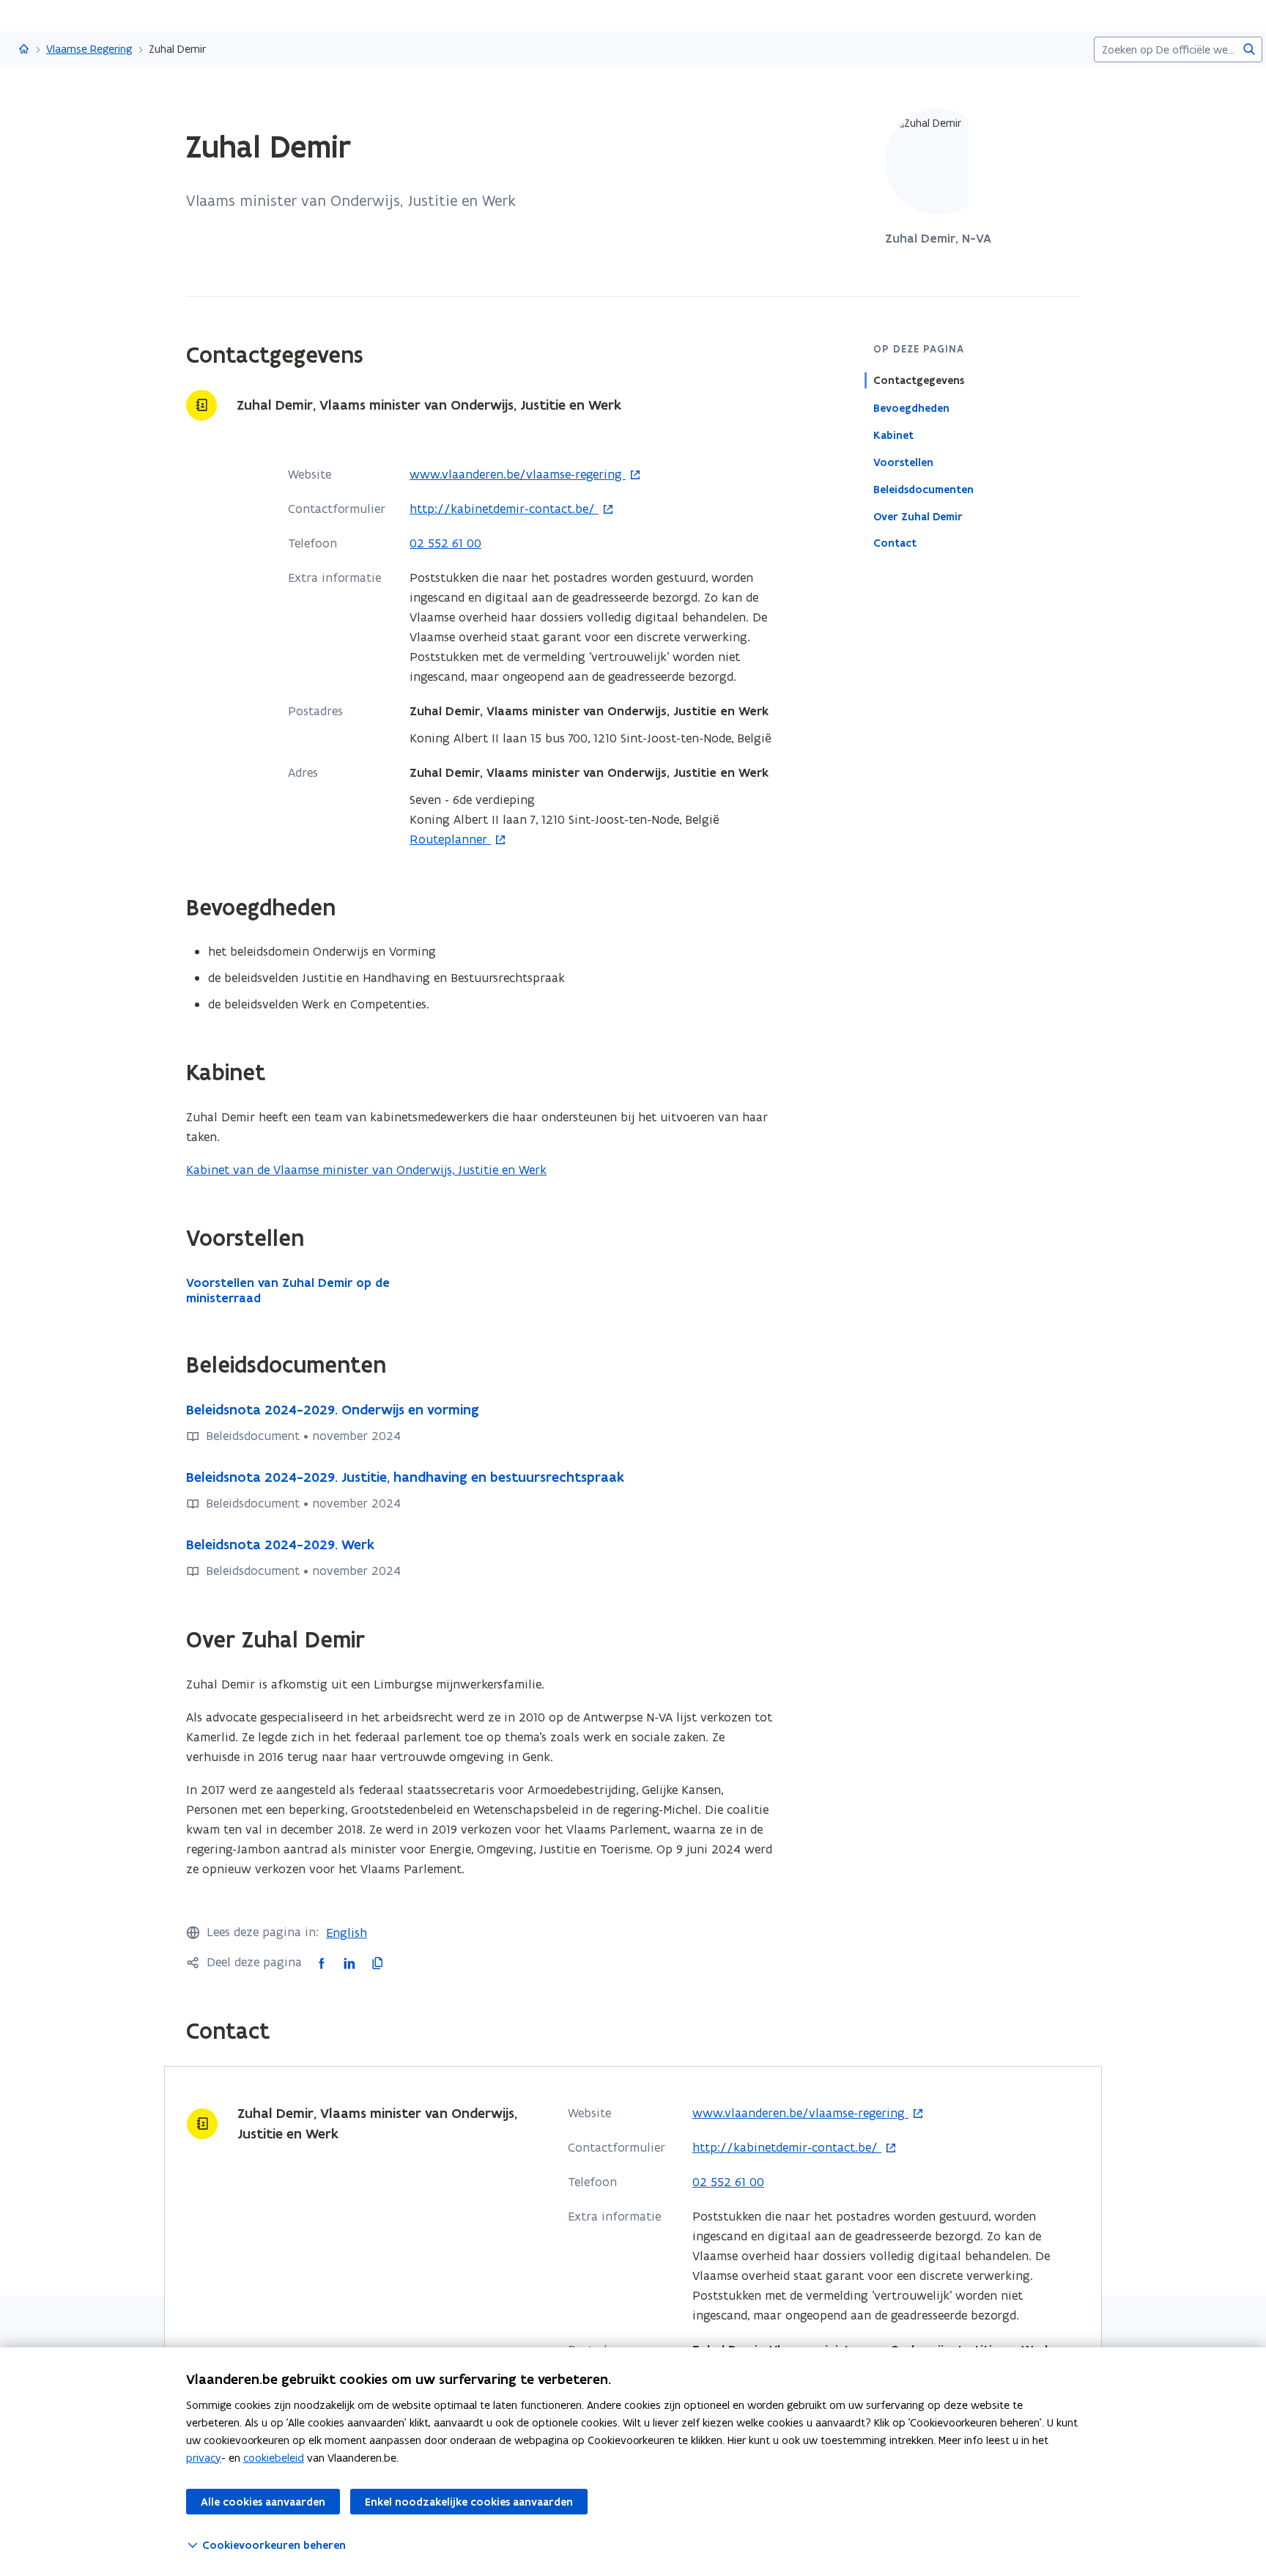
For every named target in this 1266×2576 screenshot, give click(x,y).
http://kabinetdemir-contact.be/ (504, 509)
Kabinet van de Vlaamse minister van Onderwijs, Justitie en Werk (366, 1170)
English (347, 1933)
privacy (204, 2458)
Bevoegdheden (911, 407)
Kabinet (893, 435)
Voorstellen (903, 462)
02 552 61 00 (445, 543)
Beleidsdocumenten (923, 489)
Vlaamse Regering (89, 49)
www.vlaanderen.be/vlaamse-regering (518, 475)
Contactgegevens (919, 380)
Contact (895, 543)
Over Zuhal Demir (918, 516)
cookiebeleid (274, 2458)
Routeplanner (450, 840)
